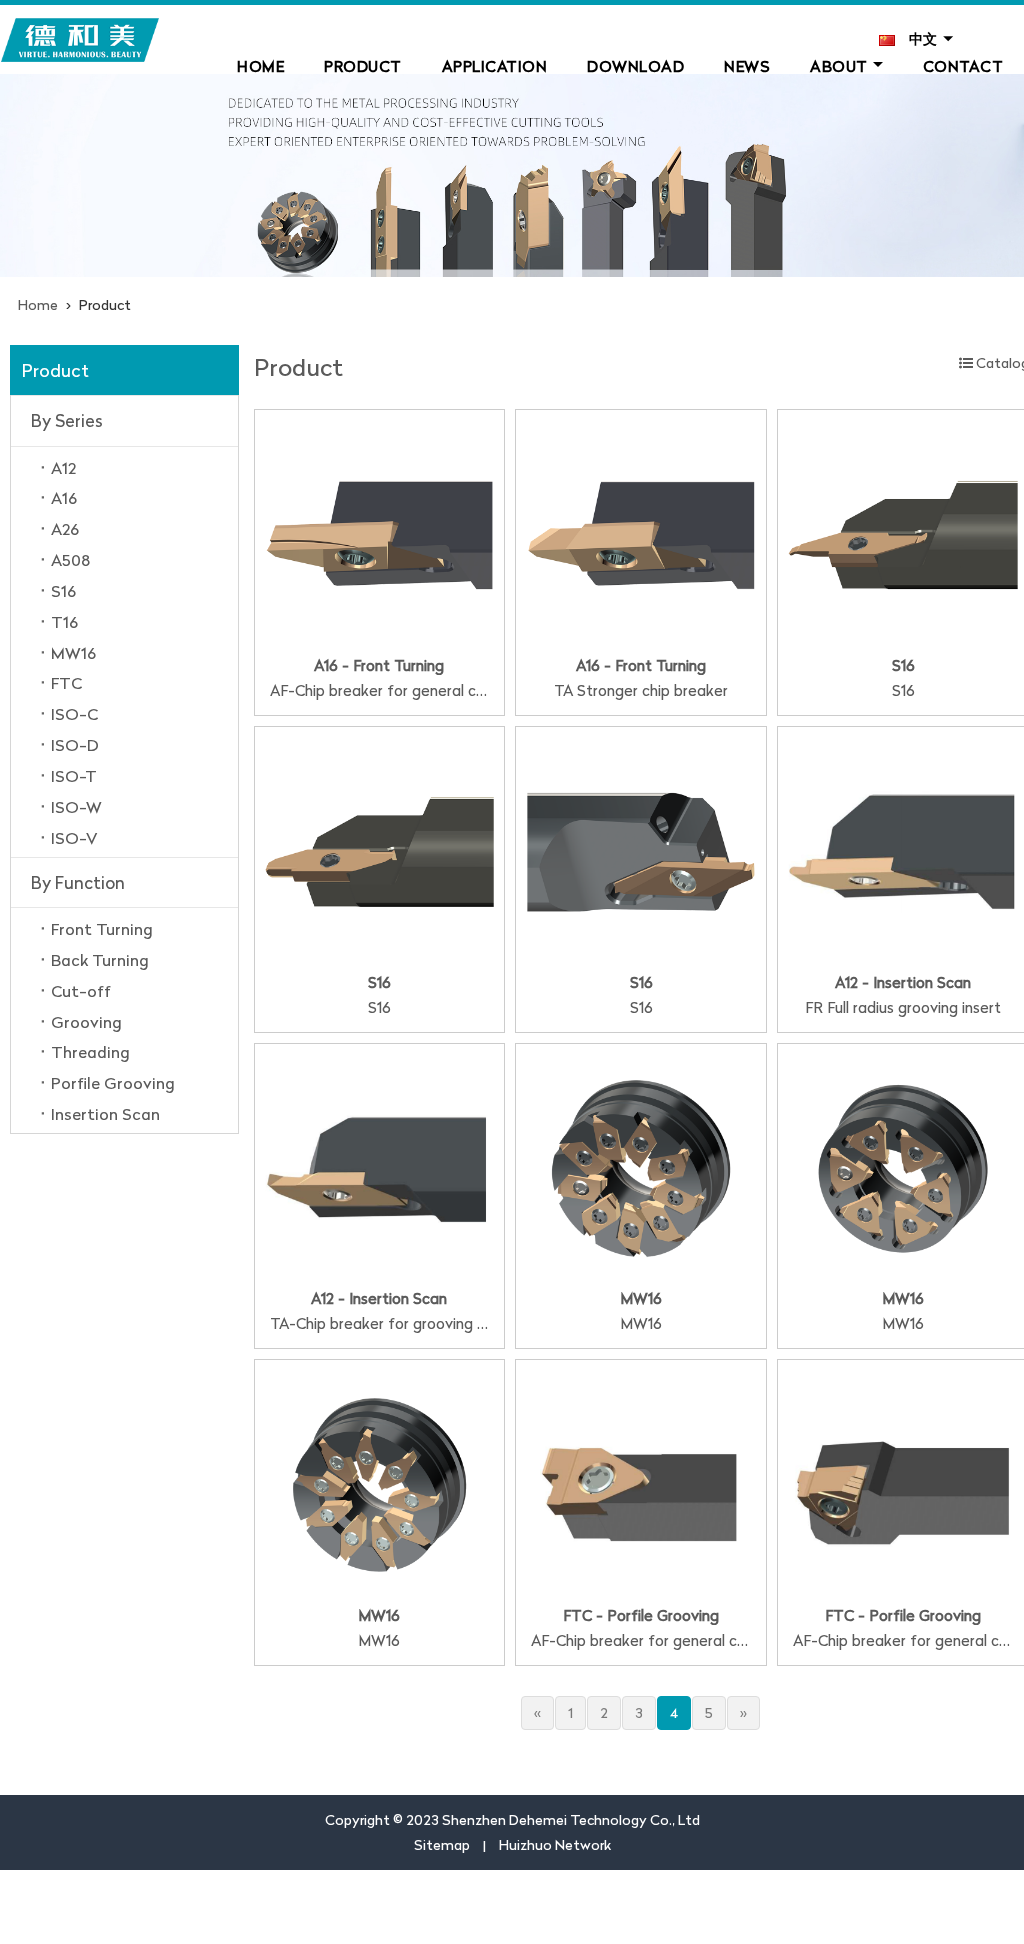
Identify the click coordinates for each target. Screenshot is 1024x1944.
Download (635, 66)
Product (363, 66)
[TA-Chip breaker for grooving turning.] (380, 1166)
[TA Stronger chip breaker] (641, 532)
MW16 (73, 653)
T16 (64, 622)
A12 (63, 468)
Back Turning (100, 960)
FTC (66, 683)
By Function (78, 882)
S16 (63, 591)
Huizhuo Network (555, 1844)
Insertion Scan (105, 1114)
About (839, 66)
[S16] (903, 532)
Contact (963, 66)
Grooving (86, 1022)
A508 (70, 560)
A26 (65, 529)
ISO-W (76, 807)
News (747, 66)
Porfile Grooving (113, 1083)
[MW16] (641, 1166)
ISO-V (74, 838)
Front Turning (102, 929)
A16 (64, 498)
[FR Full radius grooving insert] (903, 849)
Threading (90, 1052)
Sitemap (442, 1844)
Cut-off (81, 991)
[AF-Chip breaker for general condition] (380, 532)
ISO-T (74, 776)
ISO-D (75, 745)
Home (260, 66)
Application (495, 66)
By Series (67, 420)
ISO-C (74, 714)
